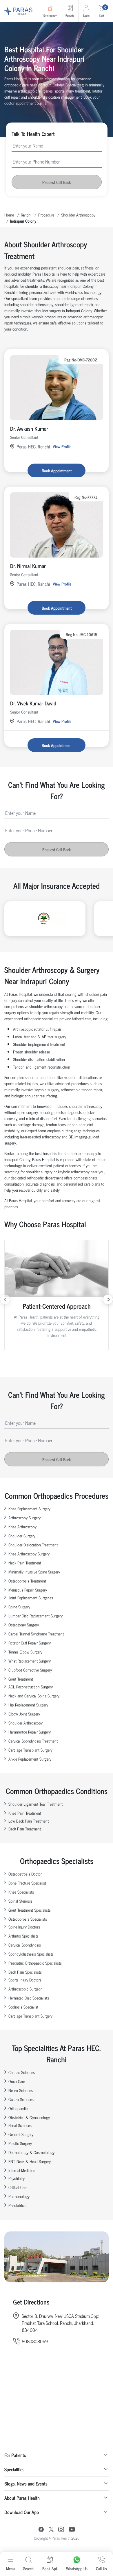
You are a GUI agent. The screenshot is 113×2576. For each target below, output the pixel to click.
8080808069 (35, 2341)
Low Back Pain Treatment (29, 1821)
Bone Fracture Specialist (27, 1883)
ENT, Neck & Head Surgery (30, 2161)
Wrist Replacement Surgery (30, 1661)
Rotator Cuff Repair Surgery (30, 1643)
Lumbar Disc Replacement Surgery (35, 1616)
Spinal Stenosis (20, 1901)
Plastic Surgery (20, 2143)
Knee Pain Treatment (25, 1813)
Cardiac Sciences (22, 2072)
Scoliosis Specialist (23, 2007)
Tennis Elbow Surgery (25, 1652)
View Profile (62, 446)
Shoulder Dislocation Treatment (33, 1545)
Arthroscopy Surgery (24, 1517)
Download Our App (22, 2512)
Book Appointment (57, 470)
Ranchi (26, 215)
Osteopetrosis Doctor (25, 1874)
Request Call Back (57, 182)
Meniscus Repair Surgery (28, 1590)
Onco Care (17, 2081)
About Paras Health (22, 2498)
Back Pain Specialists (25, 1972)
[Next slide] (108, 1299)
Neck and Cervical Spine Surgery (34, 1696)
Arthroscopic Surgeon (25, 1989)
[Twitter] (51, 2530)
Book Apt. (50, 2568)
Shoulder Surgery (22, 1536)
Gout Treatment (21, 1679)
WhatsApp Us (77, 2568)
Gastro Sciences (21, 2099)
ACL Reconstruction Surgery (31, 1687)
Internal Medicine (22, 2170)
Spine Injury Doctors (24, 1927)
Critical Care (18, 2187)
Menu (10, 2568)
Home (9, 215)
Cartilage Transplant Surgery (30, 1750)
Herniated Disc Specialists (29, 1998)
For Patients (15, 2455)
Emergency (50, 15)
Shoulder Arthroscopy (78, 215)
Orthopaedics (19, 2108)
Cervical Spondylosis (25, 1945)
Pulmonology (19, 2196)
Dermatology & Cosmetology (31, 2152)
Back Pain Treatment (25, 1829)
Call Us (101, 2568)
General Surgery (21, 2134)
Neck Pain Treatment (25, 1563)
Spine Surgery (19, 1607)
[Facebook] (41, 2530)
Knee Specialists (21, 1892)
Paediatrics (17, 2205)
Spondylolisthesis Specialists (31, 1954)
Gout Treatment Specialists (30, 1910)
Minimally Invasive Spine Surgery (34, 1572)
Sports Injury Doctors (25, 1980)
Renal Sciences (20, 2125)
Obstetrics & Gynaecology (29, 2117)
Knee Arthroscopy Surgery (29, 1554)
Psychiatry (17, 2178)
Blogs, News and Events (26, 2483)
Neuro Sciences (21, 2090)
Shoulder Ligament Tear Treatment (35, 1804)
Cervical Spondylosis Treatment (33, 1741)
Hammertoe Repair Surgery (30, 1732)
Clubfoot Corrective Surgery (30, 1670)
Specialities (14, 2469)
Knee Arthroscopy (22, 1526)
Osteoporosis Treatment (27, 1581)
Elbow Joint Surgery (24, 1714)
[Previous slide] (5, 1299)
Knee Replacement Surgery (29, 1508)
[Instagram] (61, 2530)
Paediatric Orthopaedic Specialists (35, 1963)
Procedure (46, 215)
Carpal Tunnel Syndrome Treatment (36, 1634)
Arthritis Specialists (23, 1936)
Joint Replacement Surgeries (31, 1597)
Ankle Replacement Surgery (30, 1759)
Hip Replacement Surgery (28, 1705)
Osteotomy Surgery (24, 1625)
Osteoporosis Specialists (28, 1919)
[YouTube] (72, 2530)
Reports (70, 15)
